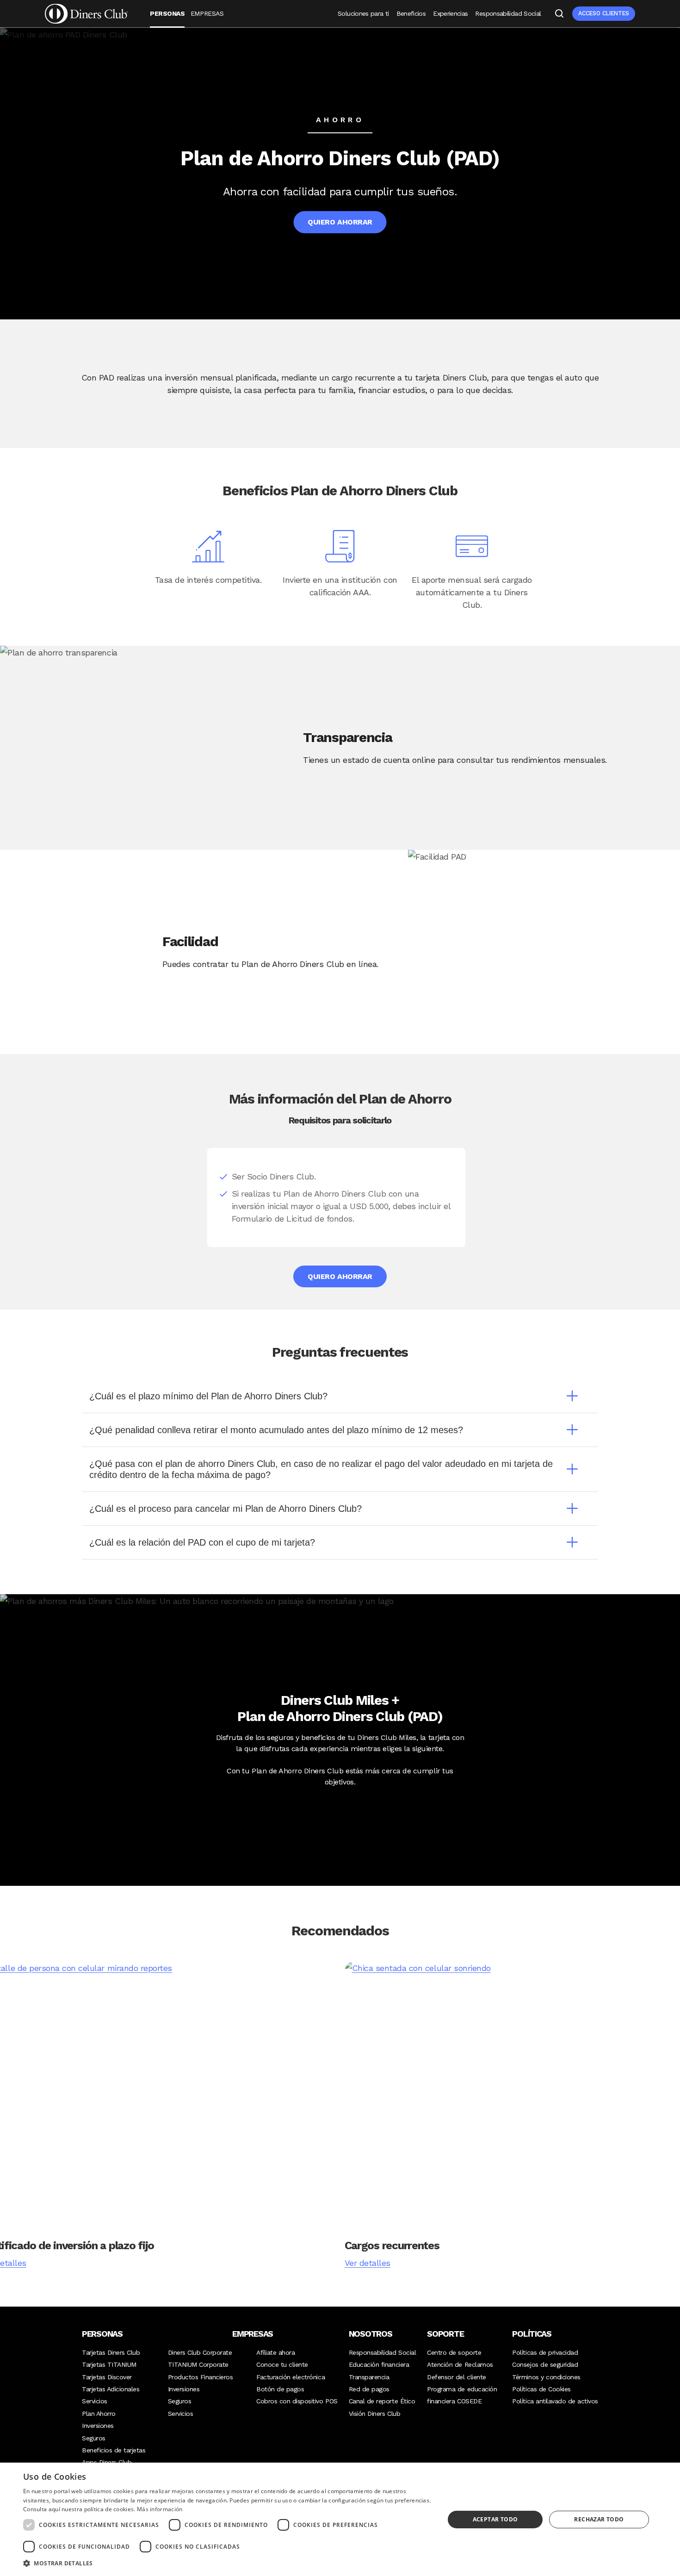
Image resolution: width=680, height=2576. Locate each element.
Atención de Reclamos (460, 2364)
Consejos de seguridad (545, 2364)
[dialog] (340, 2519)
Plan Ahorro (99, 2414)
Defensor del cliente (456, 2377)
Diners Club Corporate (200, 2352)
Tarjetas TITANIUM (109, 2364)
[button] (228, 2563)
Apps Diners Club (107, 2462)
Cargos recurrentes (392, 2245)
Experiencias (450, 13)
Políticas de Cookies (541, 2389)
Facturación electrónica (291, 2377)
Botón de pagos (280, 2389)
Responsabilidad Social (508, 13)
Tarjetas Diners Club (111, 2352)
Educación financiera (379, 2364)
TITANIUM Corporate (198, 2364)
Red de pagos (369, 2389)
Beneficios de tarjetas (114, 2450)
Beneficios (411, 13)
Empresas (207, 13)
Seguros (94, 2438)
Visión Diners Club (374, 2414)
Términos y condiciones (546, 2377)
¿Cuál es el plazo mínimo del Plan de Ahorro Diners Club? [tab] (208, 1396)
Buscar (559, 13)
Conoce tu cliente (282, 2364)
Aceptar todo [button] (495, 2519)
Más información (160, 2509)
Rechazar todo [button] (599, 2519)
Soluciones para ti (363, 13)
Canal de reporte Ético (382, 2401)
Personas (167, 13)
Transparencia (369, 2377)
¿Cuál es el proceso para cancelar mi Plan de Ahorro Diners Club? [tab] (226, 1509)
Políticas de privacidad (545, 2352)
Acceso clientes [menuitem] (604, 13)
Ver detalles (368, 2263)
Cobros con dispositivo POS (297, 2401)
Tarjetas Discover (107, 2377)
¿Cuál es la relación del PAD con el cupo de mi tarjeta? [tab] (202, 1542)
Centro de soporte (454, 2352)
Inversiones (98, 2426)
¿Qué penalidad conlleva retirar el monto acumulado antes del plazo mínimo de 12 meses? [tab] (276, 1430)
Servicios (95, 2401)
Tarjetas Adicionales (111, 2389)
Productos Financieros (201, 2377)
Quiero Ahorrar (340, 222)
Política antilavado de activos (555, 2401)
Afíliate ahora (275, 2352)
